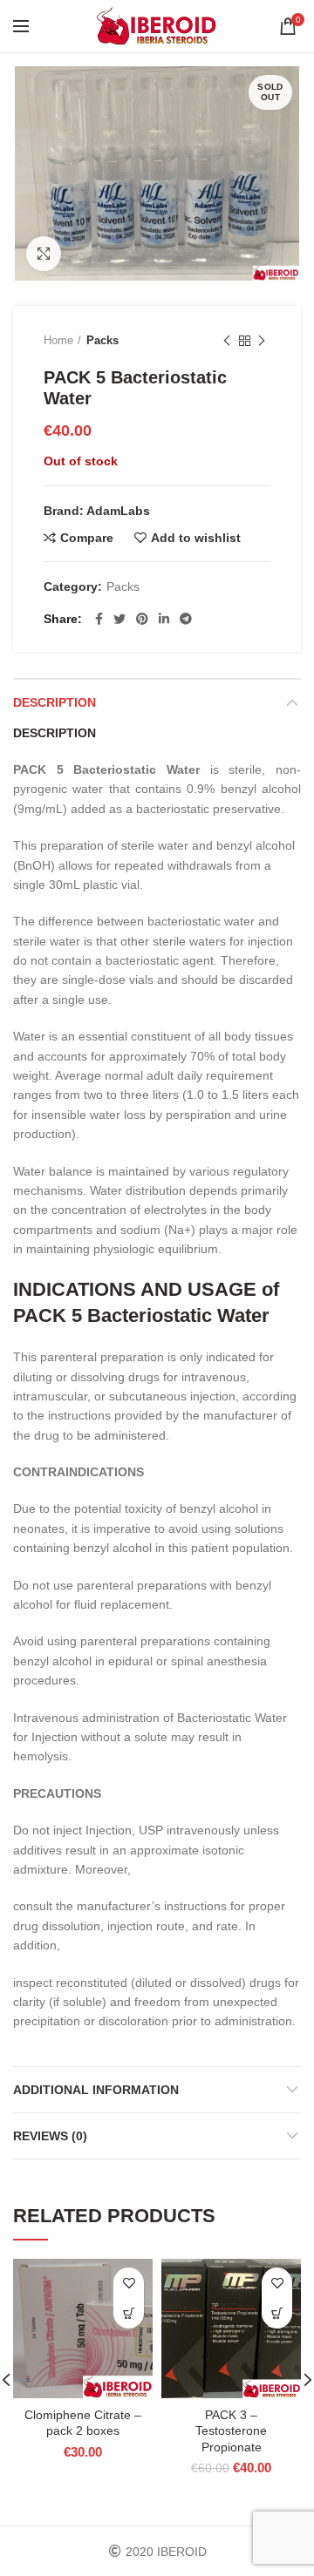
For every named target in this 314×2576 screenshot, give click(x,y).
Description (55, 702)
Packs (102, 340)
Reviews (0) (50, 2136)
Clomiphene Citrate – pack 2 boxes (83, 2423)
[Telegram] (186, 619)
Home (58, 340)
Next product (262, 341)
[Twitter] (119, 619)
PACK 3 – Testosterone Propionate (231, 2430)
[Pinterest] (142, 619)
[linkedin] (164, 619)
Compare (87, 538)
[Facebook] (99, 619)
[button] (129, 2313)
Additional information (96, 2090)
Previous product (227, 341)
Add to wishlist (196, 538)
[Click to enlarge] (44, 254)
